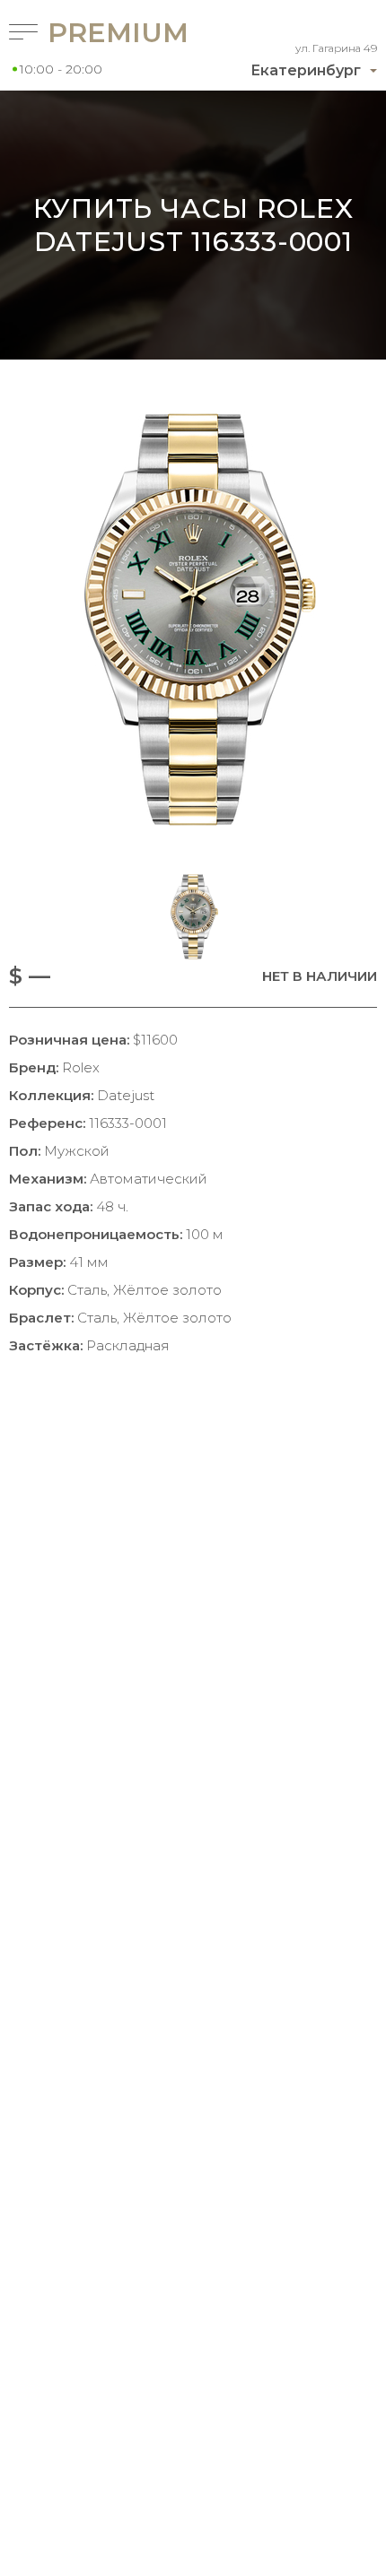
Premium (96, 33)
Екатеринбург (306, 70)
